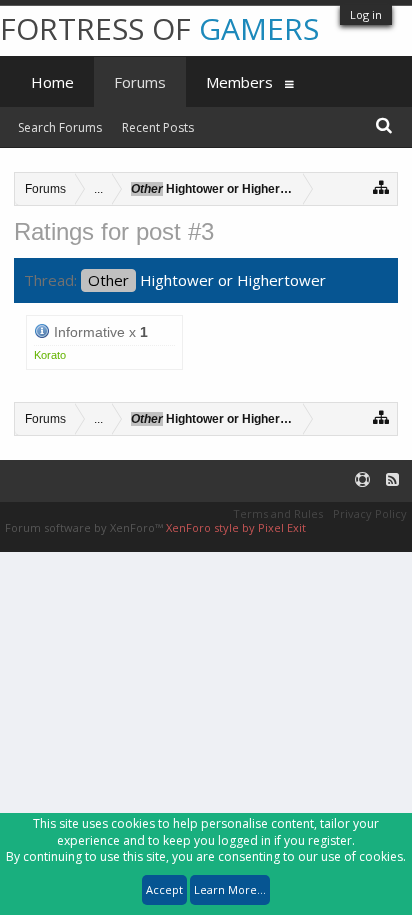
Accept (164, 889)
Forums (140, 82)
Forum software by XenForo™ (85, 527)
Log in (366, 14)
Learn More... (230, 889)
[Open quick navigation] (381, 186)
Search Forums (60, 127)
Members (239, 82)
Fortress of (159, 28)
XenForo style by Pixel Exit (236, 527)
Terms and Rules (278, 513)
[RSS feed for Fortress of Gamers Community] (392, 480)
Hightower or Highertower (207, 280)
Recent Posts (158, 127)
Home (52, 82)
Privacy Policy (370, 513)
